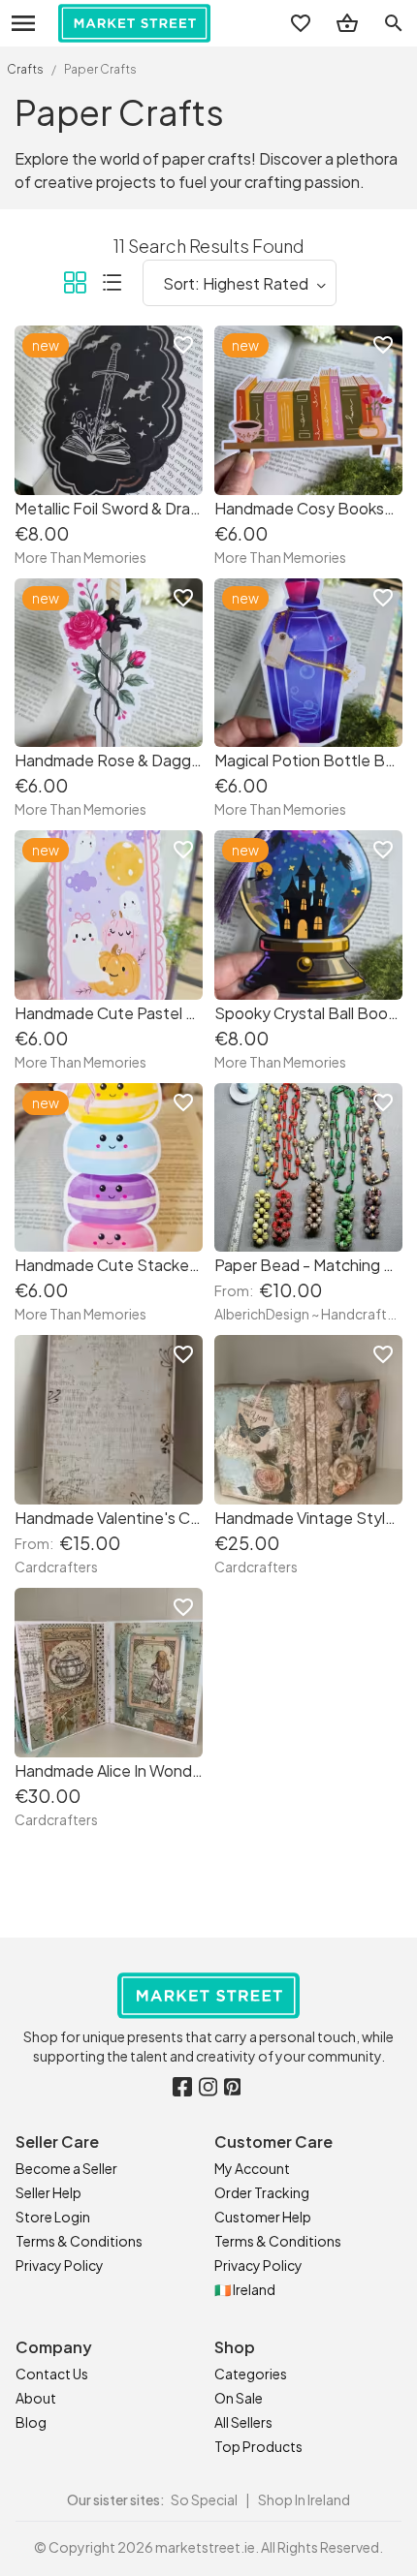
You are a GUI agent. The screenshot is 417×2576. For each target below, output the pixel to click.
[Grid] (75, 286)
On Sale (239, 2398)
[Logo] (134, 23)
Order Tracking (262, 2192)
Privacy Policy (60, 2265)
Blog (31, 2422)
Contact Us (52, 2374)
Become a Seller (66, 2168)
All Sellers (243, 2422)
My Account (252, 2168)
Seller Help (48, 2192)
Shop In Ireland (304, 2499)
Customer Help (263, 2217)
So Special (204, 2499)
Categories (251, 2374)
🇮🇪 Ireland (245, 2289)
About (36, 2398)
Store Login (53, 2217)
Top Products (258, 2446)
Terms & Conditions (79, 2241)
